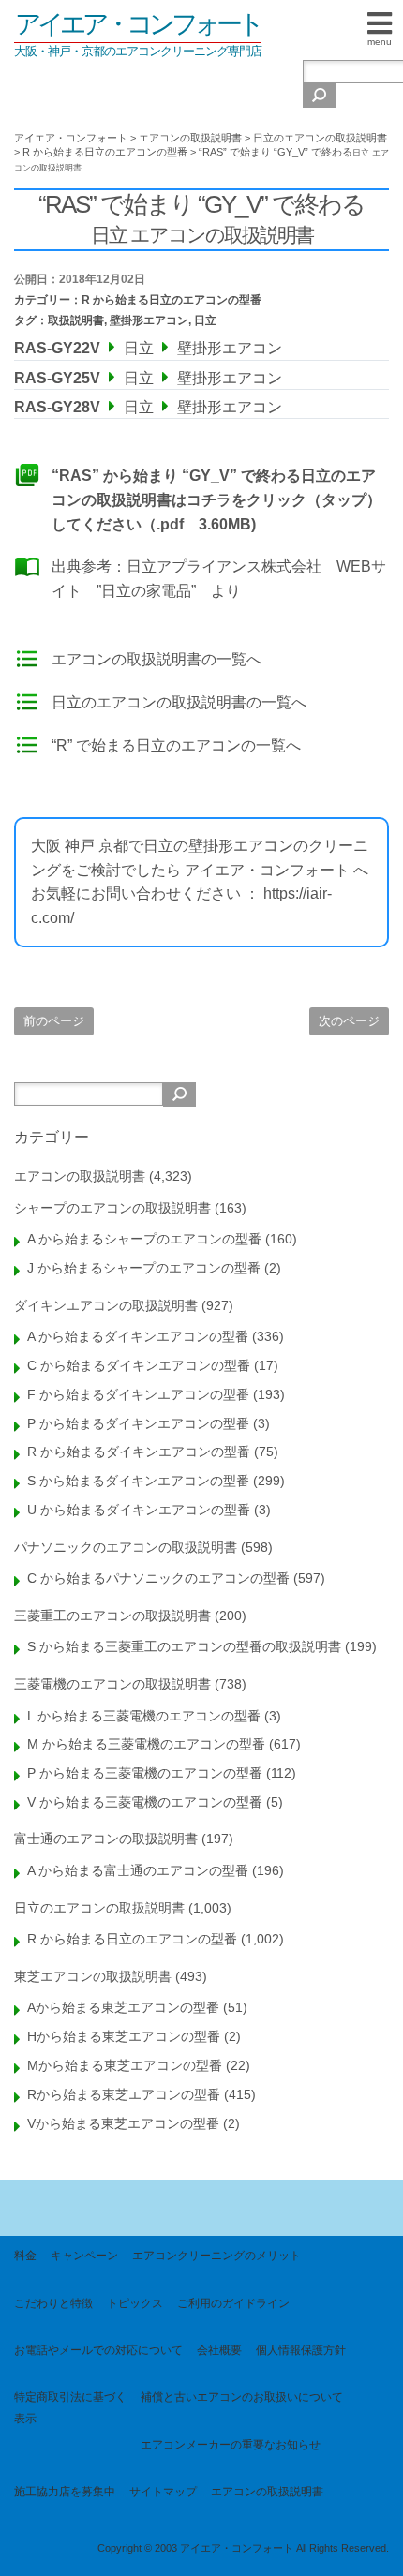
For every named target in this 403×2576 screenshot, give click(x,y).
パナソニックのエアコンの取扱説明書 (126, 1547)
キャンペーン (84, 2256)
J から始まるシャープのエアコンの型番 (144, 1268)
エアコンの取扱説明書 (80, 1176)
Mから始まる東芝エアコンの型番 (125, 2065)
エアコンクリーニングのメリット (216, 2256)
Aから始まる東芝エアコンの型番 (123, 2007)
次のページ (349, 1021)
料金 (25, 2256)
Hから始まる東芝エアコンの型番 (124, 2036)
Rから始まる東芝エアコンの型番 (124, 2094)
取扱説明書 (76, 320)
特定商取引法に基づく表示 (70, 2407)
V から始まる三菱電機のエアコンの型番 (145, 1802)
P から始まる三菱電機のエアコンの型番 (145, 1773)
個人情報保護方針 (301, 2350)
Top (382, 2550)
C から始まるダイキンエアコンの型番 (139, 1365)
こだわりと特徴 (53, 2303)
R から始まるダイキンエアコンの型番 (139, 1452)
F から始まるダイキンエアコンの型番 (138, 1394)
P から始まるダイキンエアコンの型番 (138, 1423)
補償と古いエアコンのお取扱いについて (242, 2397)
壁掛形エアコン (149, 320)
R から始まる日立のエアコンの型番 (172, 300)
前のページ (54, 1021)
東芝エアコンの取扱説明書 (93, 1976)
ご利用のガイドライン (233, 2303)
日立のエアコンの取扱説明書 (99, 1908)
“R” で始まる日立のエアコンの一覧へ (176, 745)
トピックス (135, 2303)
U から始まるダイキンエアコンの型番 (139, 1510)
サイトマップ (163, 2492)
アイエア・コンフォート (138, 24)
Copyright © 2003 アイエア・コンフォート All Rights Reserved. (243, 2548)
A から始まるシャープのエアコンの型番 (144, 1239)
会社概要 (219, 2350)
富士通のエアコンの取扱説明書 (106, 1839)
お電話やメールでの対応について (98, 2350)
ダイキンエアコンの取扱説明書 (106, 1305)
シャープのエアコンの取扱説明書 (112, 1208)
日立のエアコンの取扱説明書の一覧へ (179, 702)
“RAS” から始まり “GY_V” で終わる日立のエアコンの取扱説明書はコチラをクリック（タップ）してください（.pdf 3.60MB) (216, 499)
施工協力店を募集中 (65, 2492)
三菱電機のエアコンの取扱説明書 (112, 1684)
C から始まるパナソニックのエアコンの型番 (158, 1578)
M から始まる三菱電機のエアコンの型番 (146, 1744)
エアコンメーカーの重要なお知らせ (231, 2445)
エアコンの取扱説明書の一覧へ (157, 659)
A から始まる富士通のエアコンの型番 (138, 1870)
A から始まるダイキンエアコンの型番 (138, 1336)
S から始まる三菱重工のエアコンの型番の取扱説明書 (184, 1646)
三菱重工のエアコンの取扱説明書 (112, 1616)
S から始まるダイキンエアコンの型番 (138, 1481)
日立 (205, 320)
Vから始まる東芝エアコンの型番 (123, 2123)
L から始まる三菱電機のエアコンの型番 (144, 1716)
